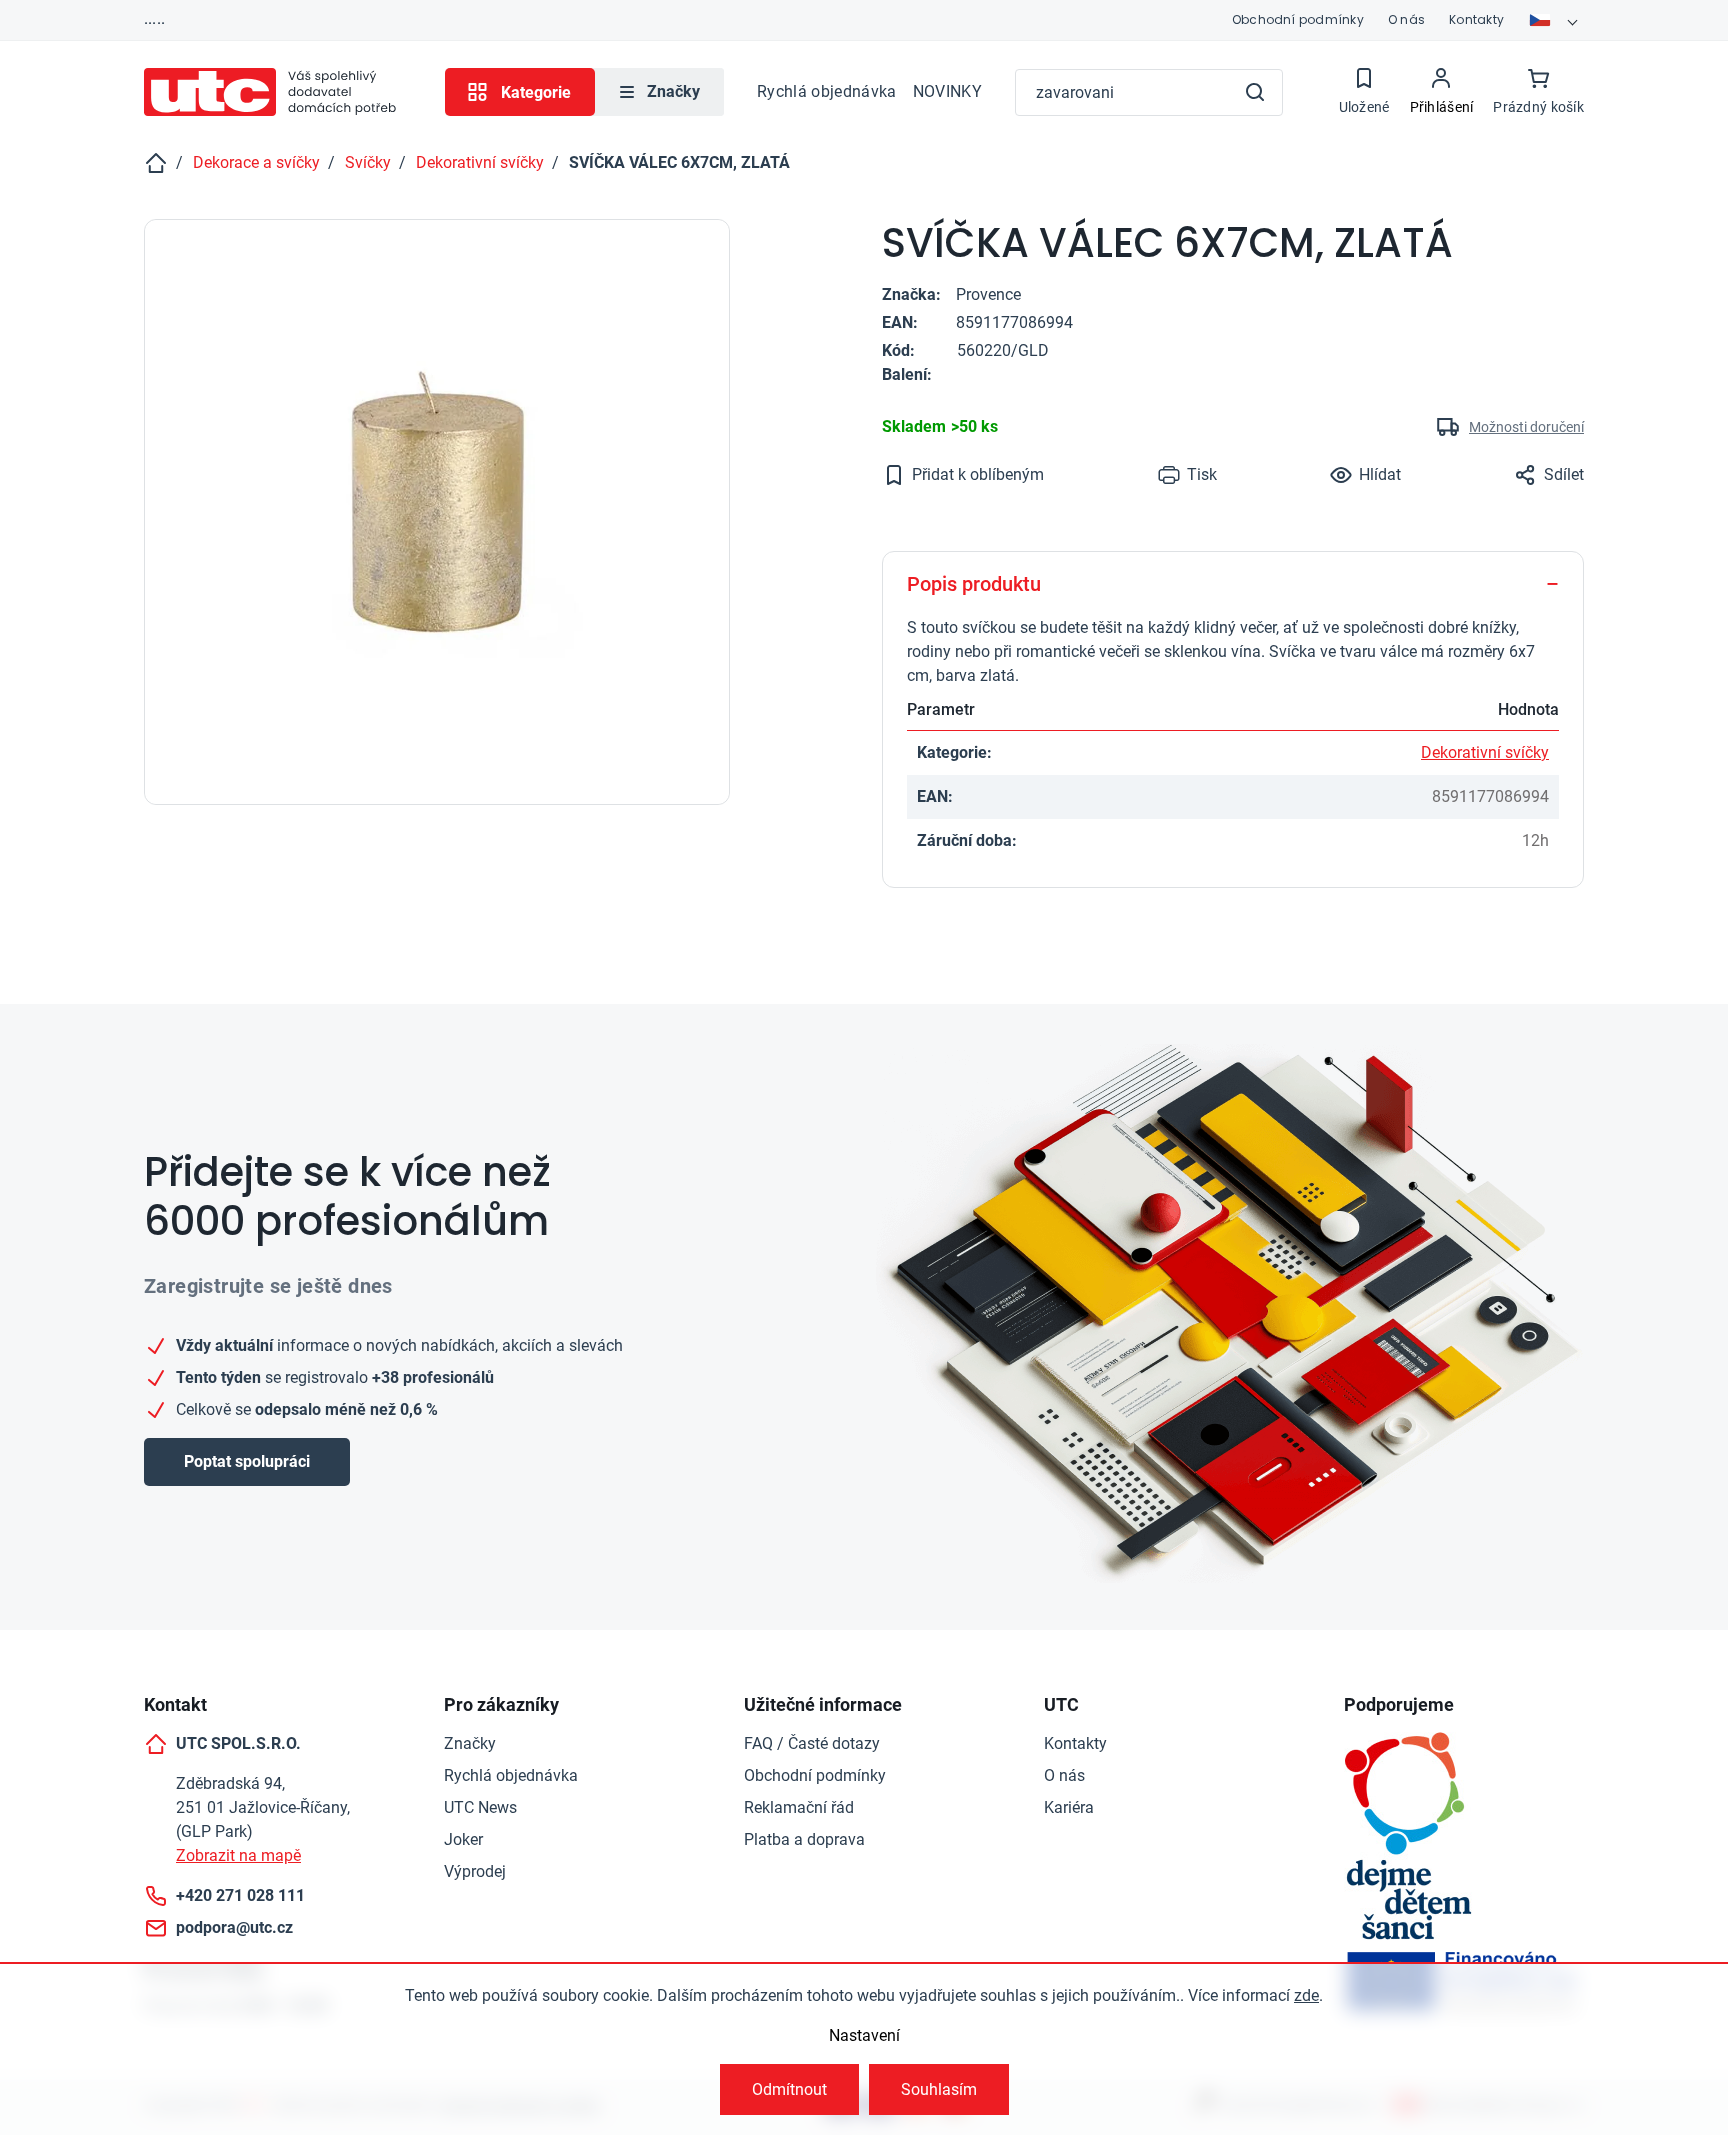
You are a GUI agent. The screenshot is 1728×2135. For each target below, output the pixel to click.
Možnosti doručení (1526, 427)
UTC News (480, 1807)
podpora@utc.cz (234, 1927)
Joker (463, 1839)
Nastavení (864, 2035)
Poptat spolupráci (247, 1461)
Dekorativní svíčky (1485, 752)
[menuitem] (659, 92)
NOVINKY (947, 91)
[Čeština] (1556, 20)
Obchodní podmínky (1298, 19)
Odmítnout (789, 2089)
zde (1306, 1995)
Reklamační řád (799, 1807)
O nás (1406, 19)
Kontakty (1476, 19)
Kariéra (1069, 1807)
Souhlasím (939, 2089)
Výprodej (475, 1871)
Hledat (1255, 92)
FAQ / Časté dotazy (812, 1743)
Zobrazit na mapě (238, 1855)
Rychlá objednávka (826, 91)
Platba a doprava (804, 1839)
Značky (470, 1743)
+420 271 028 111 (240, 1895)
